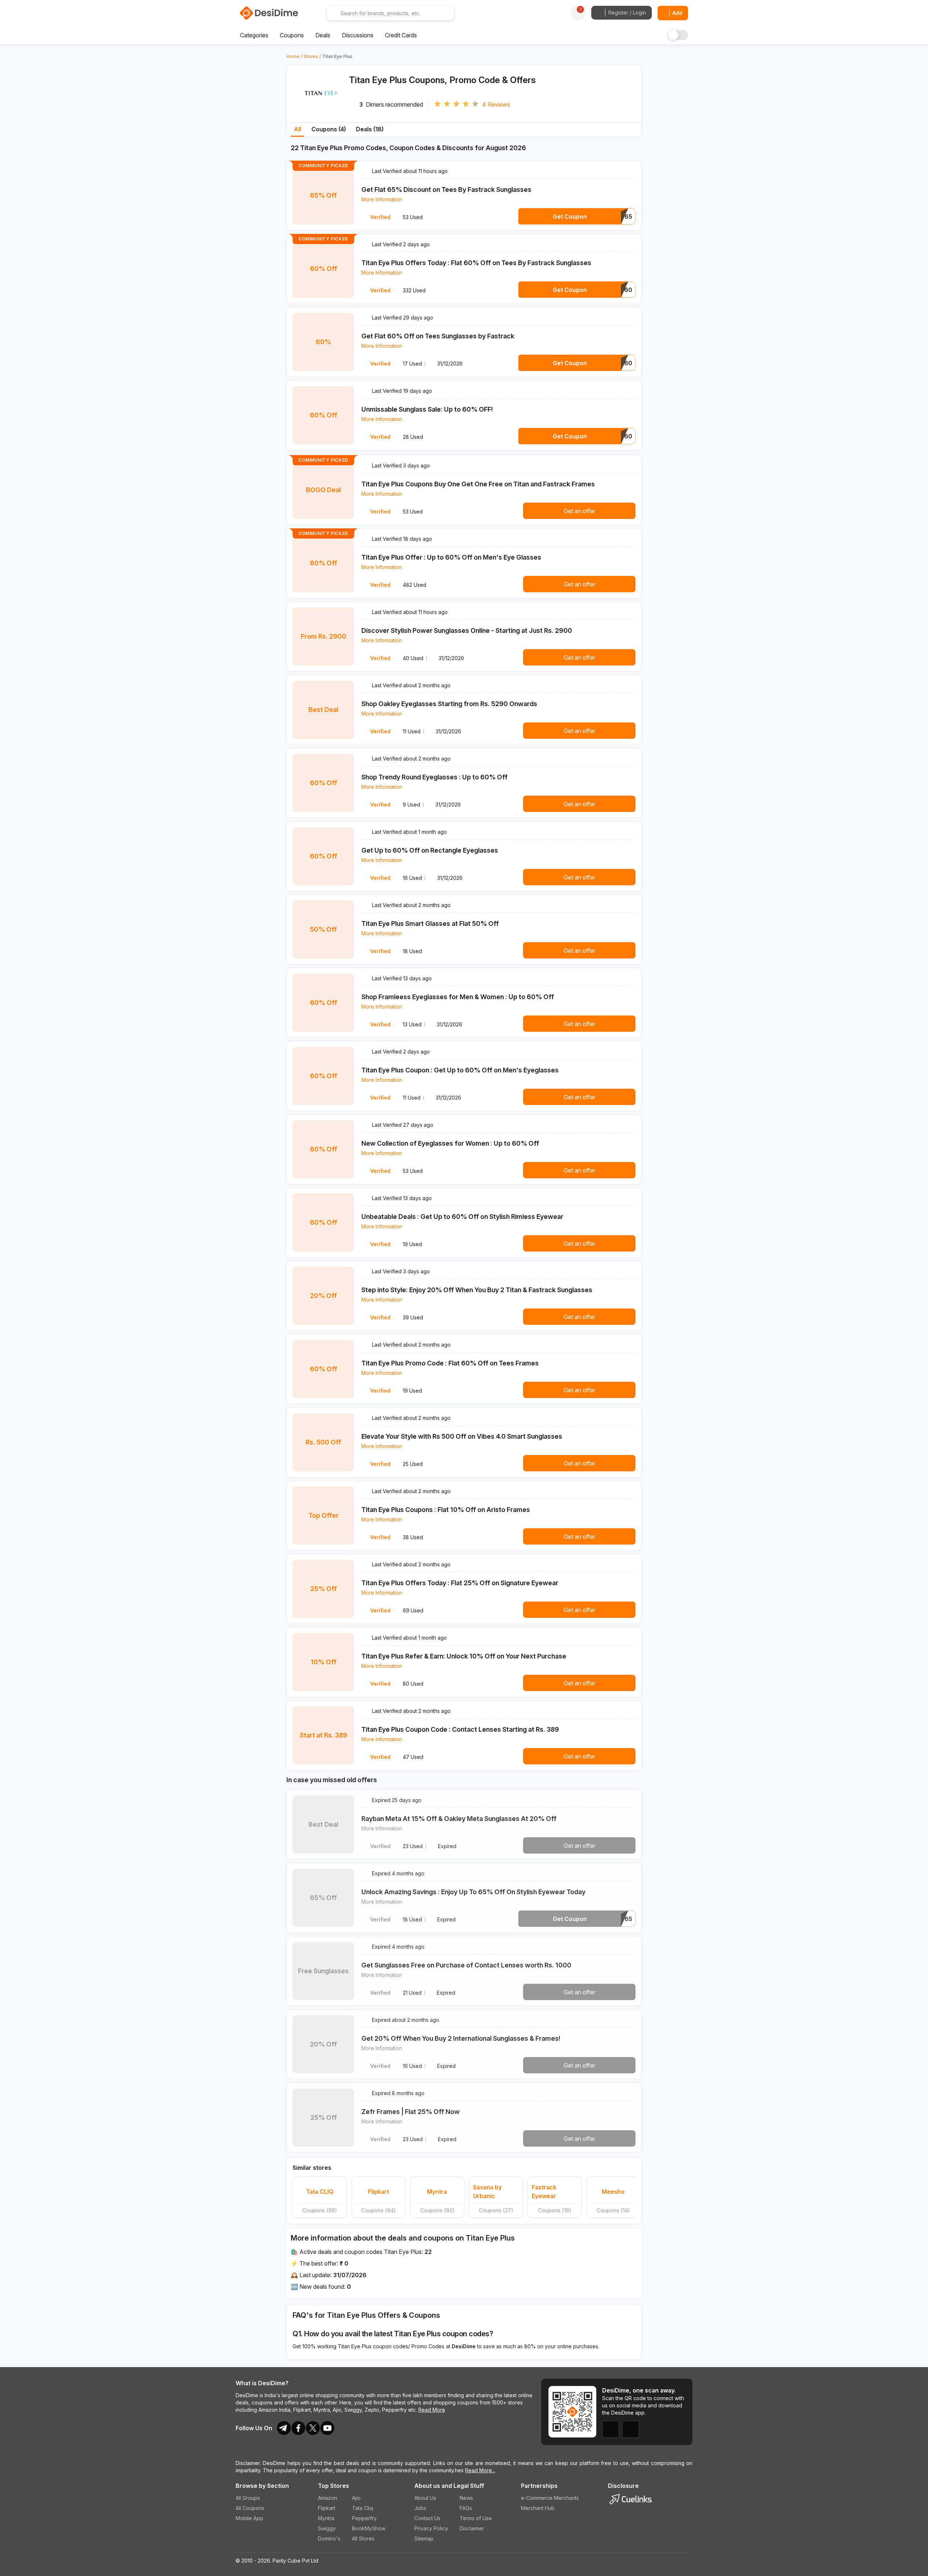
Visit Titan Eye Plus (321, 102)
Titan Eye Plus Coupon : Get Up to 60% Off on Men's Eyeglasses (460, 1070)
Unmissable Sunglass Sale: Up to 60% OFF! (427, 409)
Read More (432, 2410)
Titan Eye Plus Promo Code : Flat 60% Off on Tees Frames (450, 1363)
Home (293, 56)
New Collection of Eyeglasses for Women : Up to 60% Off (450, 1143)
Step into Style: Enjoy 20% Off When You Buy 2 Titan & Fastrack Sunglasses (477, 1290)
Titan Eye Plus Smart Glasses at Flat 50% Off (430, 924)
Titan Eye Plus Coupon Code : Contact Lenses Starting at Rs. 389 (460, 1729)
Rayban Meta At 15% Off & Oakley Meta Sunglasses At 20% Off (459, 1819)
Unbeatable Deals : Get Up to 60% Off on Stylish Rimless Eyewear (462, 1217)
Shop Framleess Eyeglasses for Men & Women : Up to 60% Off (458, 997)
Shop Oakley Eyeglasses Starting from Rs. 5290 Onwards (449, 704)
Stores (311, 56)
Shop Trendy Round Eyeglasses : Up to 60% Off (434, 777)
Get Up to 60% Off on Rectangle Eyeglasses (430, 850)
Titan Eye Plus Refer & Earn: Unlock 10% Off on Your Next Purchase (464, 1656)
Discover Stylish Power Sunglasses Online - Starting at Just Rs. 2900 (467, 630)
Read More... (480, 2470)
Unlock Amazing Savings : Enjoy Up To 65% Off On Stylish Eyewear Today (473, 1892)
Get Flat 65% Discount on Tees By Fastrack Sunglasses (446, 189)
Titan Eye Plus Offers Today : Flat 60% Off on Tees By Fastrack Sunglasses (476, 263)
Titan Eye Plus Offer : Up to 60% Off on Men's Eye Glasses (451, 557)
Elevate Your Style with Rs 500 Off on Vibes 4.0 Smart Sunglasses (462, 1436)
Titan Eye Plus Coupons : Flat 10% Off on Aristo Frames (446, 1510)
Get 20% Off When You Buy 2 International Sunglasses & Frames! (461, 2038)
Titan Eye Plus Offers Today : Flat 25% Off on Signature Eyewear (460, 1583)
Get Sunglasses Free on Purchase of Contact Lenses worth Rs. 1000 (466, 1965)
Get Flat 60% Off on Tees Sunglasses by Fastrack (438, 336)
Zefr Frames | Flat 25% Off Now (411, 2112)
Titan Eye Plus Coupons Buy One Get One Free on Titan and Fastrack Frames (478, 484)
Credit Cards (401, 35)
